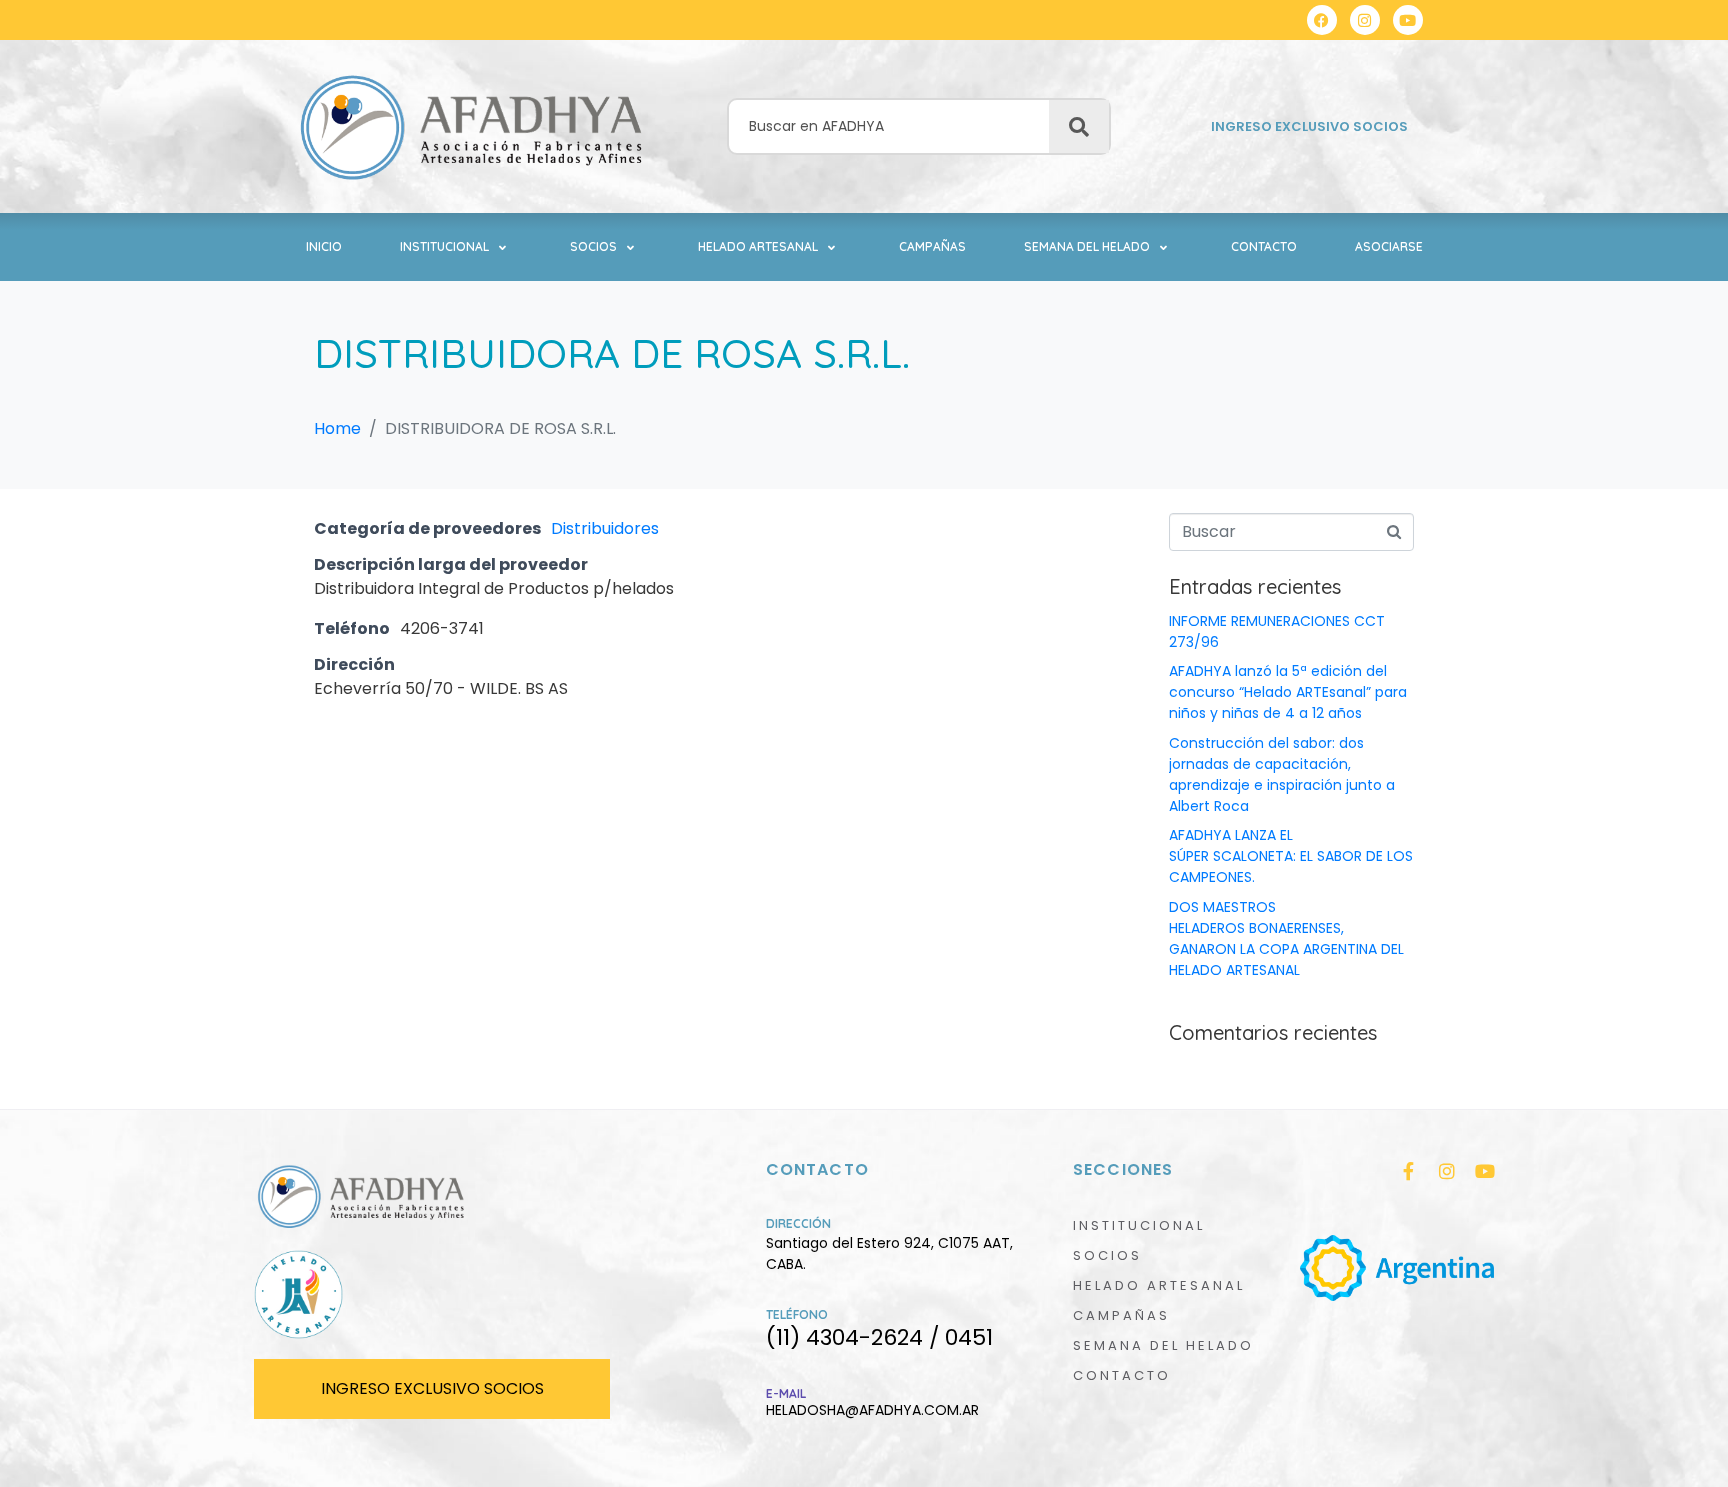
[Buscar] (1079, 127)
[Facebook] (1322, 20)
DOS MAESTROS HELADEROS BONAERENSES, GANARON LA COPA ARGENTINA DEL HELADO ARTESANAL (1286, 938)
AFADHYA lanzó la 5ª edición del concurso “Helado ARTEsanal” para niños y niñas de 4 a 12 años (1288, 692)
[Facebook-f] (1409, 1171)
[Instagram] (1365, 20)
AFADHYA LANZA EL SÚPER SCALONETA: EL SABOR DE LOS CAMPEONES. (1291, 856)
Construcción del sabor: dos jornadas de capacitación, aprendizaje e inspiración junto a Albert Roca (1282, 774)
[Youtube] (1408, 20)
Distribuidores (605, 528)
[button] (456, 247)
